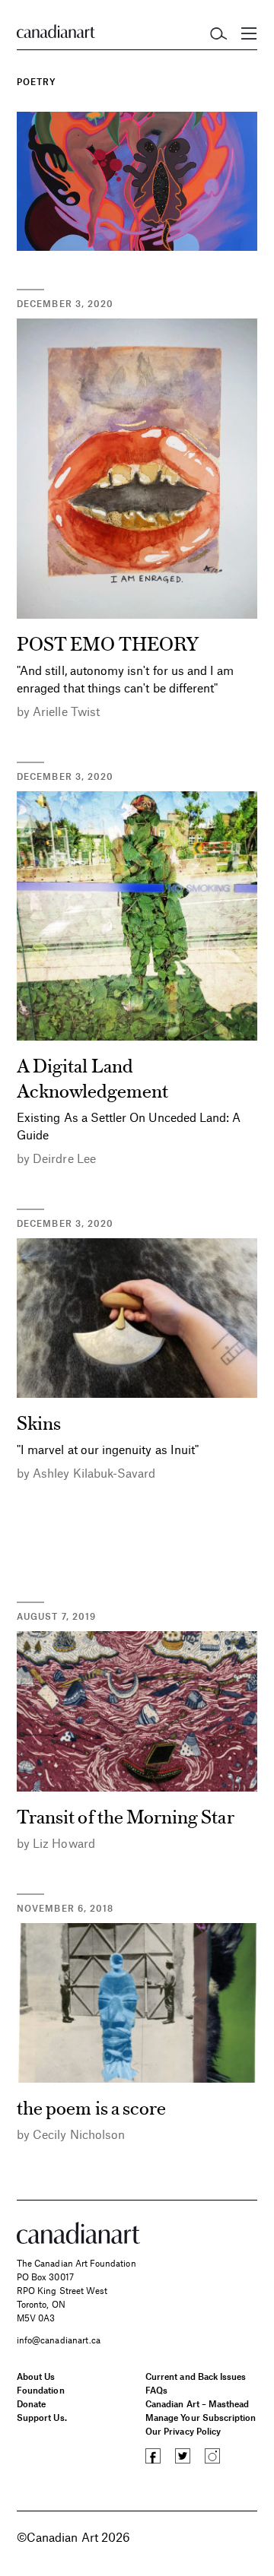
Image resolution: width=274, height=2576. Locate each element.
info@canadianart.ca (59, 2340)
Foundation (41, 2390)
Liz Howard (64, 1843)
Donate (31, 2403)
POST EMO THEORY (108, 643)
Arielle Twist (66, 711)
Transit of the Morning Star (126, 1816)
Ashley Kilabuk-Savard (94, 1473)
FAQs (156, 2390)
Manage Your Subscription (201, 2417)
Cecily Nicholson (79, 2134)
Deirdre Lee (64, 1158)
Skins (39, 1422)
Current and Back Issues (196, 2376)
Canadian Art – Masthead (197, 2403)
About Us (36, 2376)
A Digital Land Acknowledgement (92, 1077)
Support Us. (42, 2417)
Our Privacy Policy (183, 2431)
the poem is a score (91, 2107)
